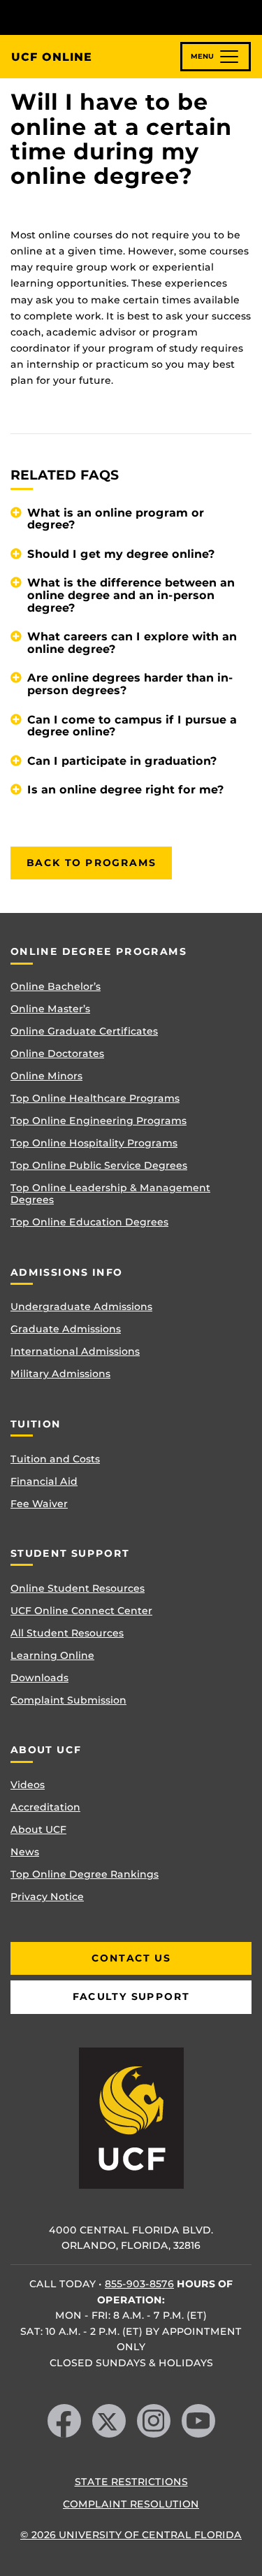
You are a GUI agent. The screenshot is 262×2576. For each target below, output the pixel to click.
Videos (28, 1785)
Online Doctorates (57, 1053)
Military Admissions (60, 1374)
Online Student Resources (78, 1588)
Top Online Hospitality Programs (94, 1143)
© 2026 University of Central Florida (131, 2535)
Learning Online (52, 1655)
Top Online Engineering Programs (99, 1121)
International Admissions (75, 1351)
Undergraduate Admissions (81, 1307)
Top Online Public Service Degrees (99, 1165)
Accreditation (45, 1807)
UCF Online (52, 57)
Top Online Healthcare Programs (95, 1098)
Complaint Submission (68, 1700)
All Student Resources (67, 1633)
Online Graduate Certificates (84, 1031)
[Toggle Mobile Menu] (248, 16)
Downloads (39, 1678)
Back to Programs (91, 863)
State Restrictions (131, 2482)
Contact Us (131, 1958)
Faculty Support (131, 1996)
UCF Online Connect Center (81, 1611)
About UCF (38, 1829)
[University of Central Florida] (106, 17)
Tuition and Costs (55, 1459)
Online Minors (46, 1076)
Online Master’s (50, 1009)
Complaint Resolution (131, 2504)
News (25, 1852)
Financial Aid (44, 1481)
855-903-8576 (139, 2284)
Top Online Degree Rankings (85, 1874)
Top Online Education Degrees (89, 1222)
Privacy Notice (47, 1897)
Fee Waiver (39, 1504)
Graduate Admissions (66, 1329)
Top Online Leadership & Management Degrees (110, 1194)
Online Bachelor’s (56, 986)
